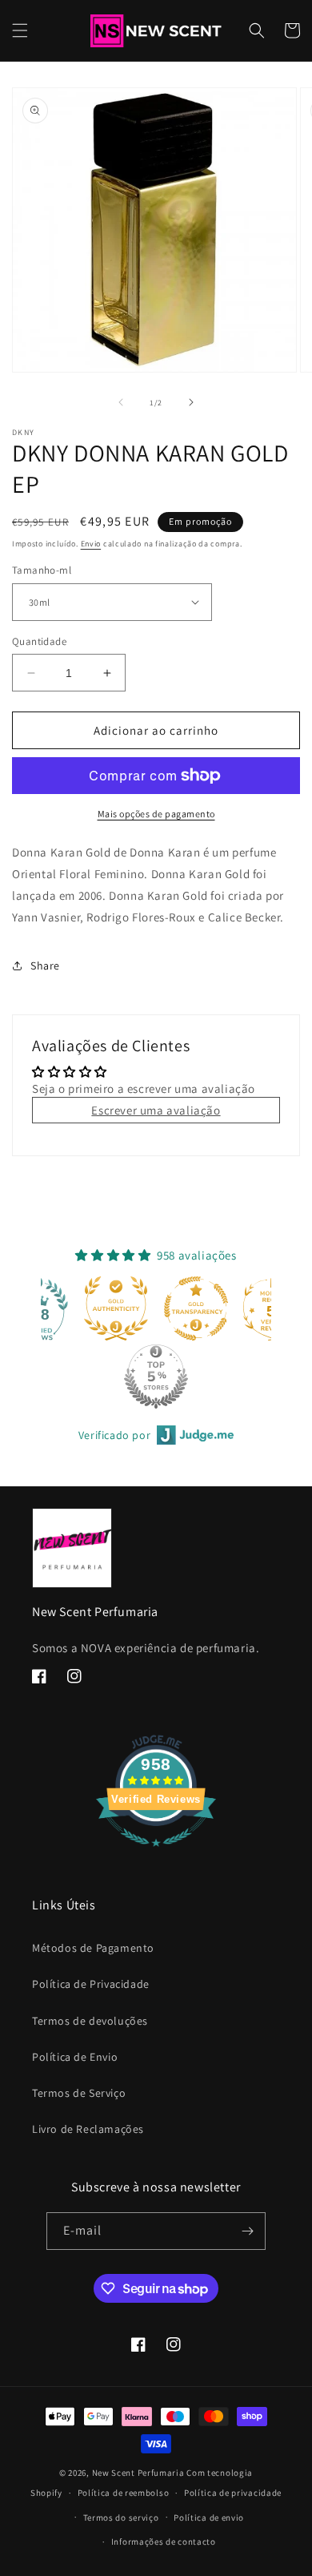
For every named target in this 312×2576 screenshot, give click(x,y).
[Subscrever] (247, 2231)
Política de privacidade (233, 2493)
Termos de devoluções (90, 2021)
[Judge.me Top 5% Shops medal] (156, 1377)
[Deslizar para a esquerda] (121, 402)
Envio (91, 544)
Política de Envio (75, 2057)
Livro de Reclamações (88, 2129)
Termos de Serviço (79, 2093)
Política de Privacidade (91, 1984)
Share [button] (45, 965)
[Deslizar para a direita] (191, 402)
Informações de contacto (164, 2542)
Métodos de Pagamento (93, 1948)
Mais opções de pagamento (156, 814)
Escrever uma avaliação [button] (156, 1110)
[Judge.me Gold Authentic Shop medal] (116, 1308)
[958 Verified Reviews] (156, 1854)
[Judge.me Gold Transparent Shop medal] (196, 1308)
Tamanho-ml (42, 570)
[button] (20, 30)
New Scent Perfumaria (138, 2473)
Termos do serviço (121, 2518)
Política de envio (209, 2518)
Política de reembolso (124, 2493)
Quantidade (39, 641)
